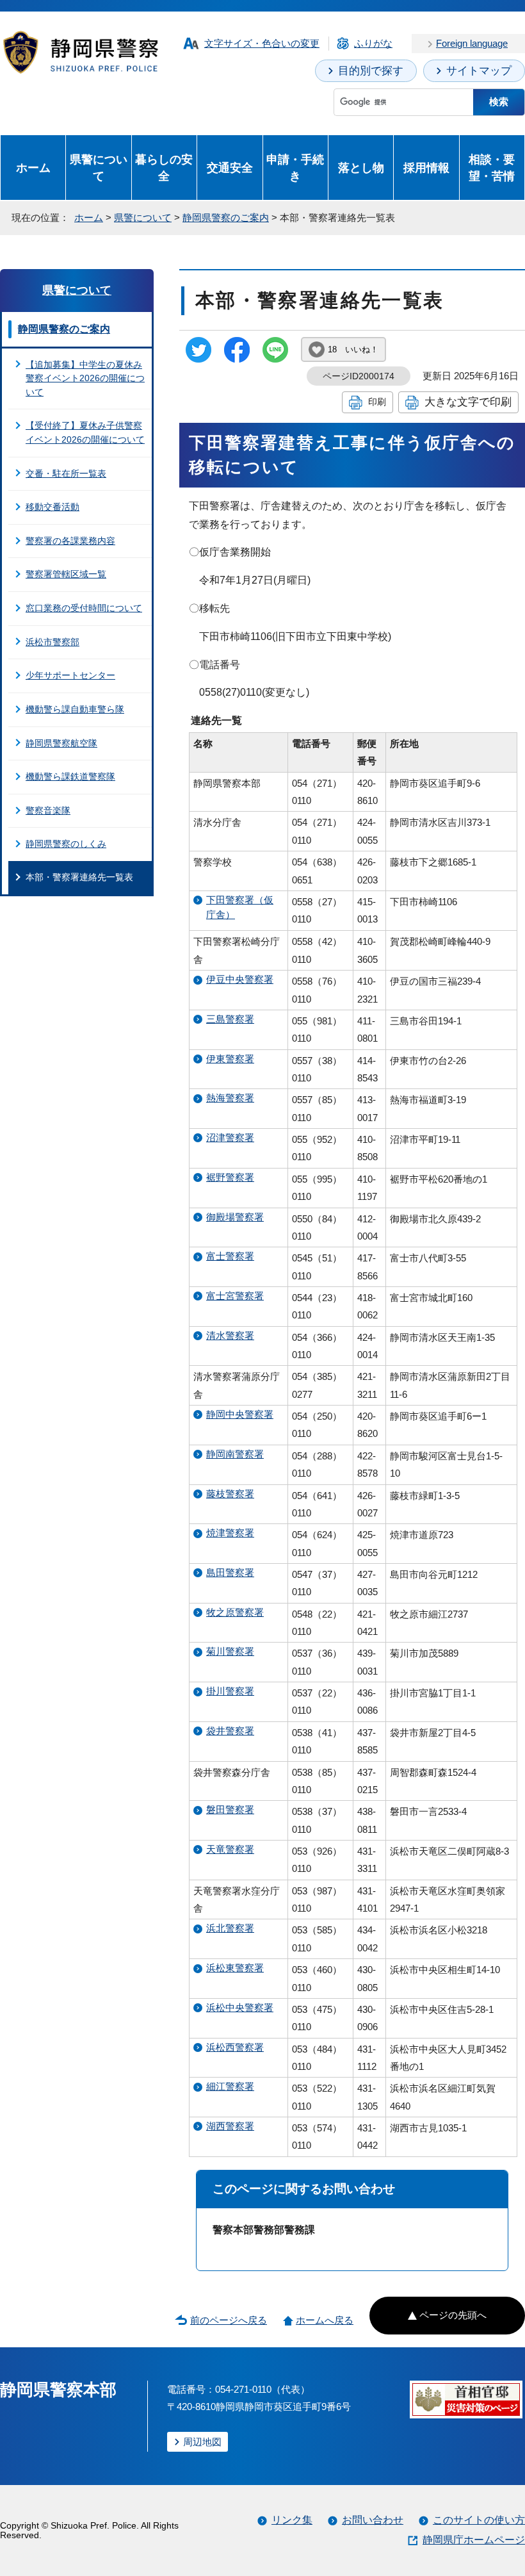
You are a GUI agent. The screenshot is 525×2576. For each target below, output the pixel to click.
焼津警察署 (230, 1533)
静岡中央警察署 (240, 1414)
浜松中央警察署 (240, 2007)
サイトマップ (479, 71)
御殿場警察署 (235, 1217)
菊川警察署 (230, 1651)
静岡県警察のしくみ (66, 844)
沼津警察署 (230, 1137)
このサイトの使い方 (479, 2520)
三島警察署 (230, 1019)
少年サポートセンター (70, 675)
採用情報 (426, 168)
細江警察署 (230, 2086)
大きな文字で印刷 (468, 402)
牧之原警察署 (235, 1612)
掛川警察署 (230, 1691)
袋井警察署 (230, 1731)
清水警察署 (230, 1335)
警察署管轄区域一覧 (66, 574)
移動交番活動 (52, 507)
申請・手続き (295, 168)
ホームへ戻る (325, 2320)
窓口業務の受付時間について (84, 608)
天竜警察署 (230, 1849)
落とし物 (361, 168)
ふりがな (373, 43)
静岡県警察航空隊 (61, 743)
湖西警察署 (230, 2126)
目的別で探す (371, 71)
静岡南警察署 (235, 1454)
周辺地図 (202, 2442)
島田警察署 (230, 1572)
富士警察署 (230, 1256)
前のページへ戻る (229, 2320)
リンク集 (292, 2520)
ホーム (33, 168)
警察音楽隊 (48, 810)
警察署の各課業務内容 (70, 541)
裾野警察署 (230, 1177)
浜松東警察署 (235, 1968)
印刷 (377, 402)
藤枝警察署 (230, 1494)
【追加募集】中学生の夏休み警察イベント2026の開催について (85, 378)
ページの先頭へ (453, 2315)
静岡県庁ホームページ (474, 2540)
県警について (99, 168)
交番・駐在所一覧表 (66, 473)
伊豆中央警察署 (240, 979)
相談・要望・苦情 (492, 168)
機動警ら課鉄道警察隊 (70, 776)
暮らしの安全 (164, 168)
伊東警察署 (230, 1059)
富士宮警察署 (235, 1296)
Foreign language (472, 43)
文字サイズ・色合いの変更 (262, 43)
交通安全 (230, 168)
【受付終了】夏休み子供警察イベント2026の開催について (85, 432)
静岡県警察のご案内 (226, 217)
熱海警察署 (230, 1098)
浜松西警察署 (235, 2047)
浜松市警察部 (52, 642)
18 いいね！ (353, 349)
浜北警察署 (230, 1928)
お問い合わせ (373, 2520)
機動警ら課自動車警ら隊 (75, 709)
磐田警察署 (230, 1809)
